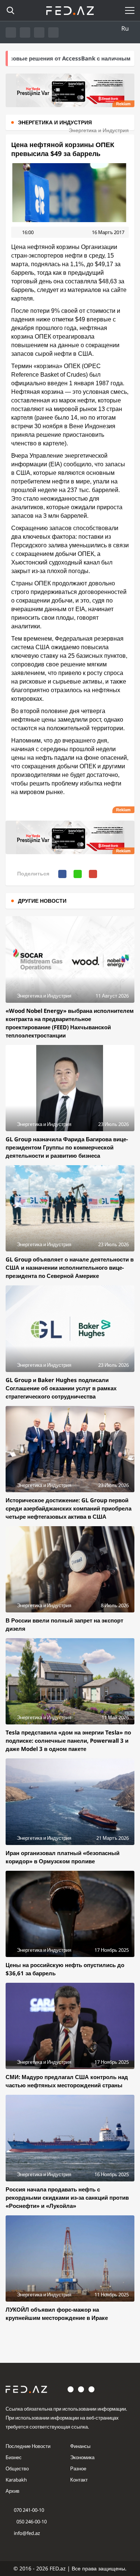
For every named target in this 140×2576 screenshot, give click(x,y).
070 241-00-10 (29, 2510)
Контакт (79, 2480)
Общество (17, 2468)
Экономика (82, 2457)
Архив (13, 2491)
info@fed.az (27, 2533)
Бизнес (14, 2457)
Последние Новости (28, 2446)
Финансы (80, 2446)
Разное (78, 2468)
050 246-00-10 (31, 2521)
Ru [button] (125, 28)
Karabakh (16, 2480)
